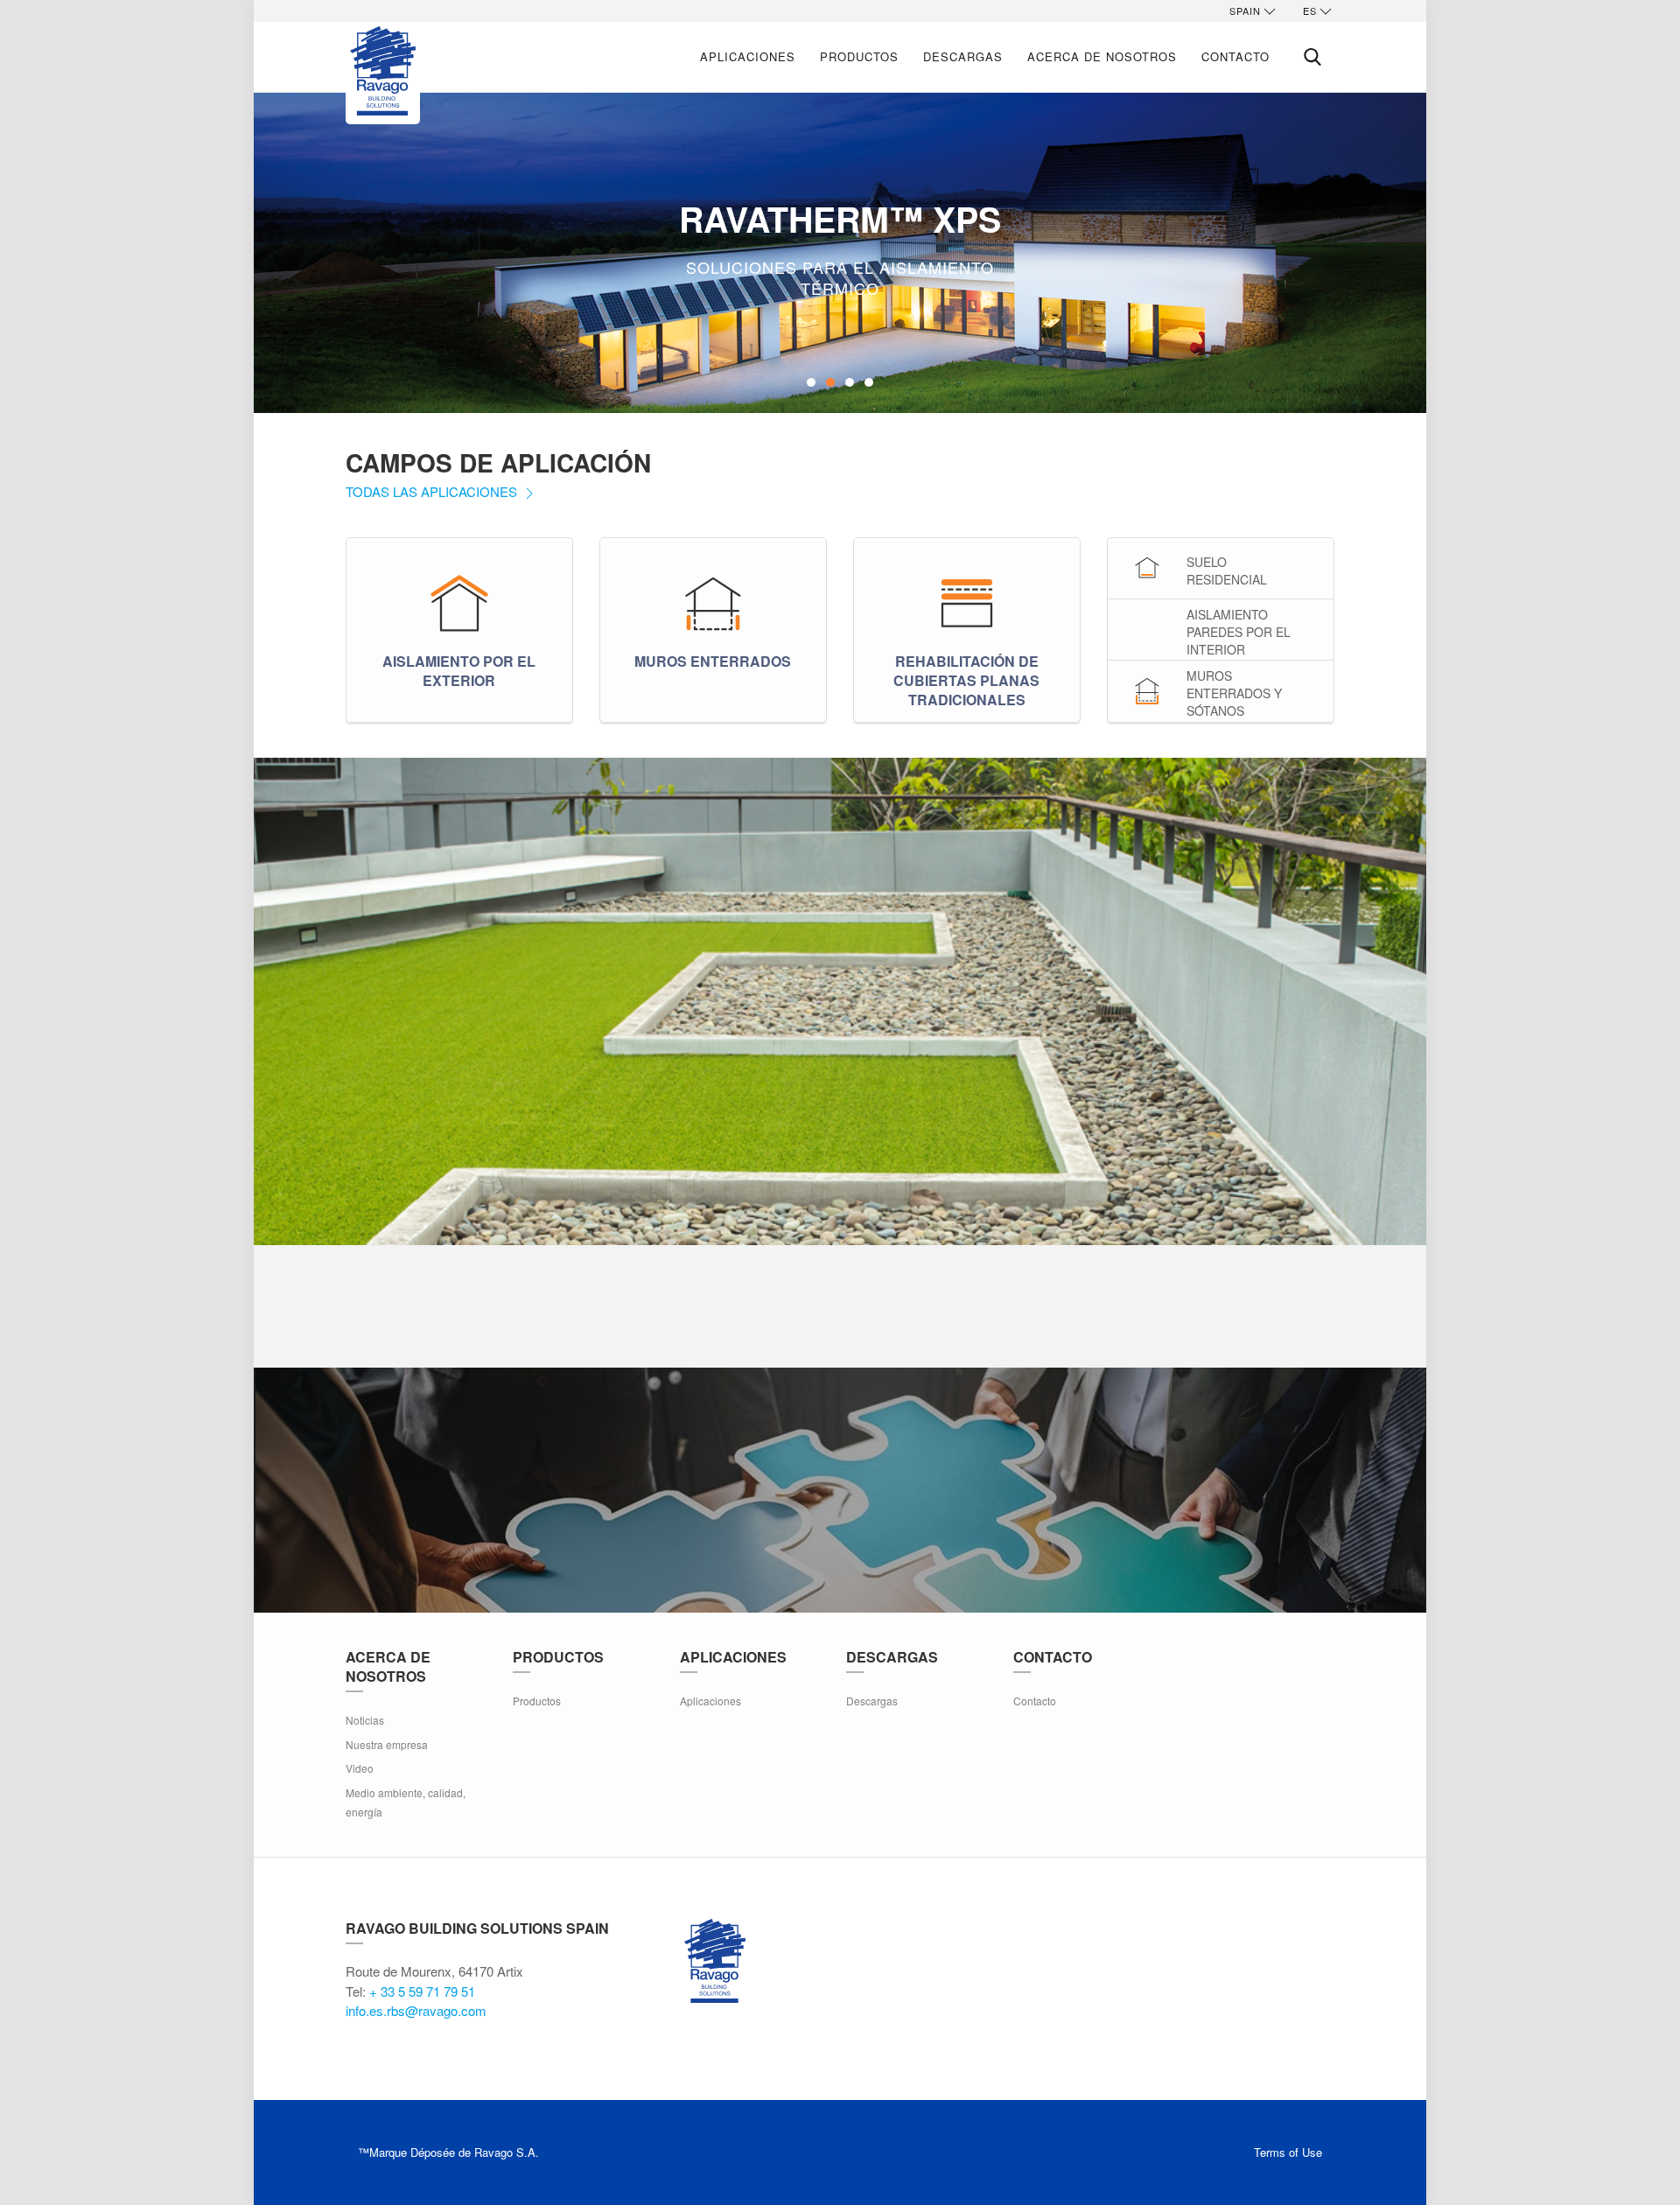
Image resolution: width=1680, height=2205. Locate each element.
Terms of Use (1288, 2152)
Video (360, 1768)
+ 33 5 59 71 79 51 (422, 1991)
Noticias (365, 1720)
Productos (859, 56)
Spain (1245, 10)
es (1310, 10)
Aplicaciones (748, 56)
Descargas (963, 56)
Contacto (1235, 56)
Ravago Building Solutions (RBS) (715, 1961)
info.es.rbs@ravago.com (416, 2010)
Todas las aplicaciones (433, 491)
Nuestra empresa (387, 1744)
